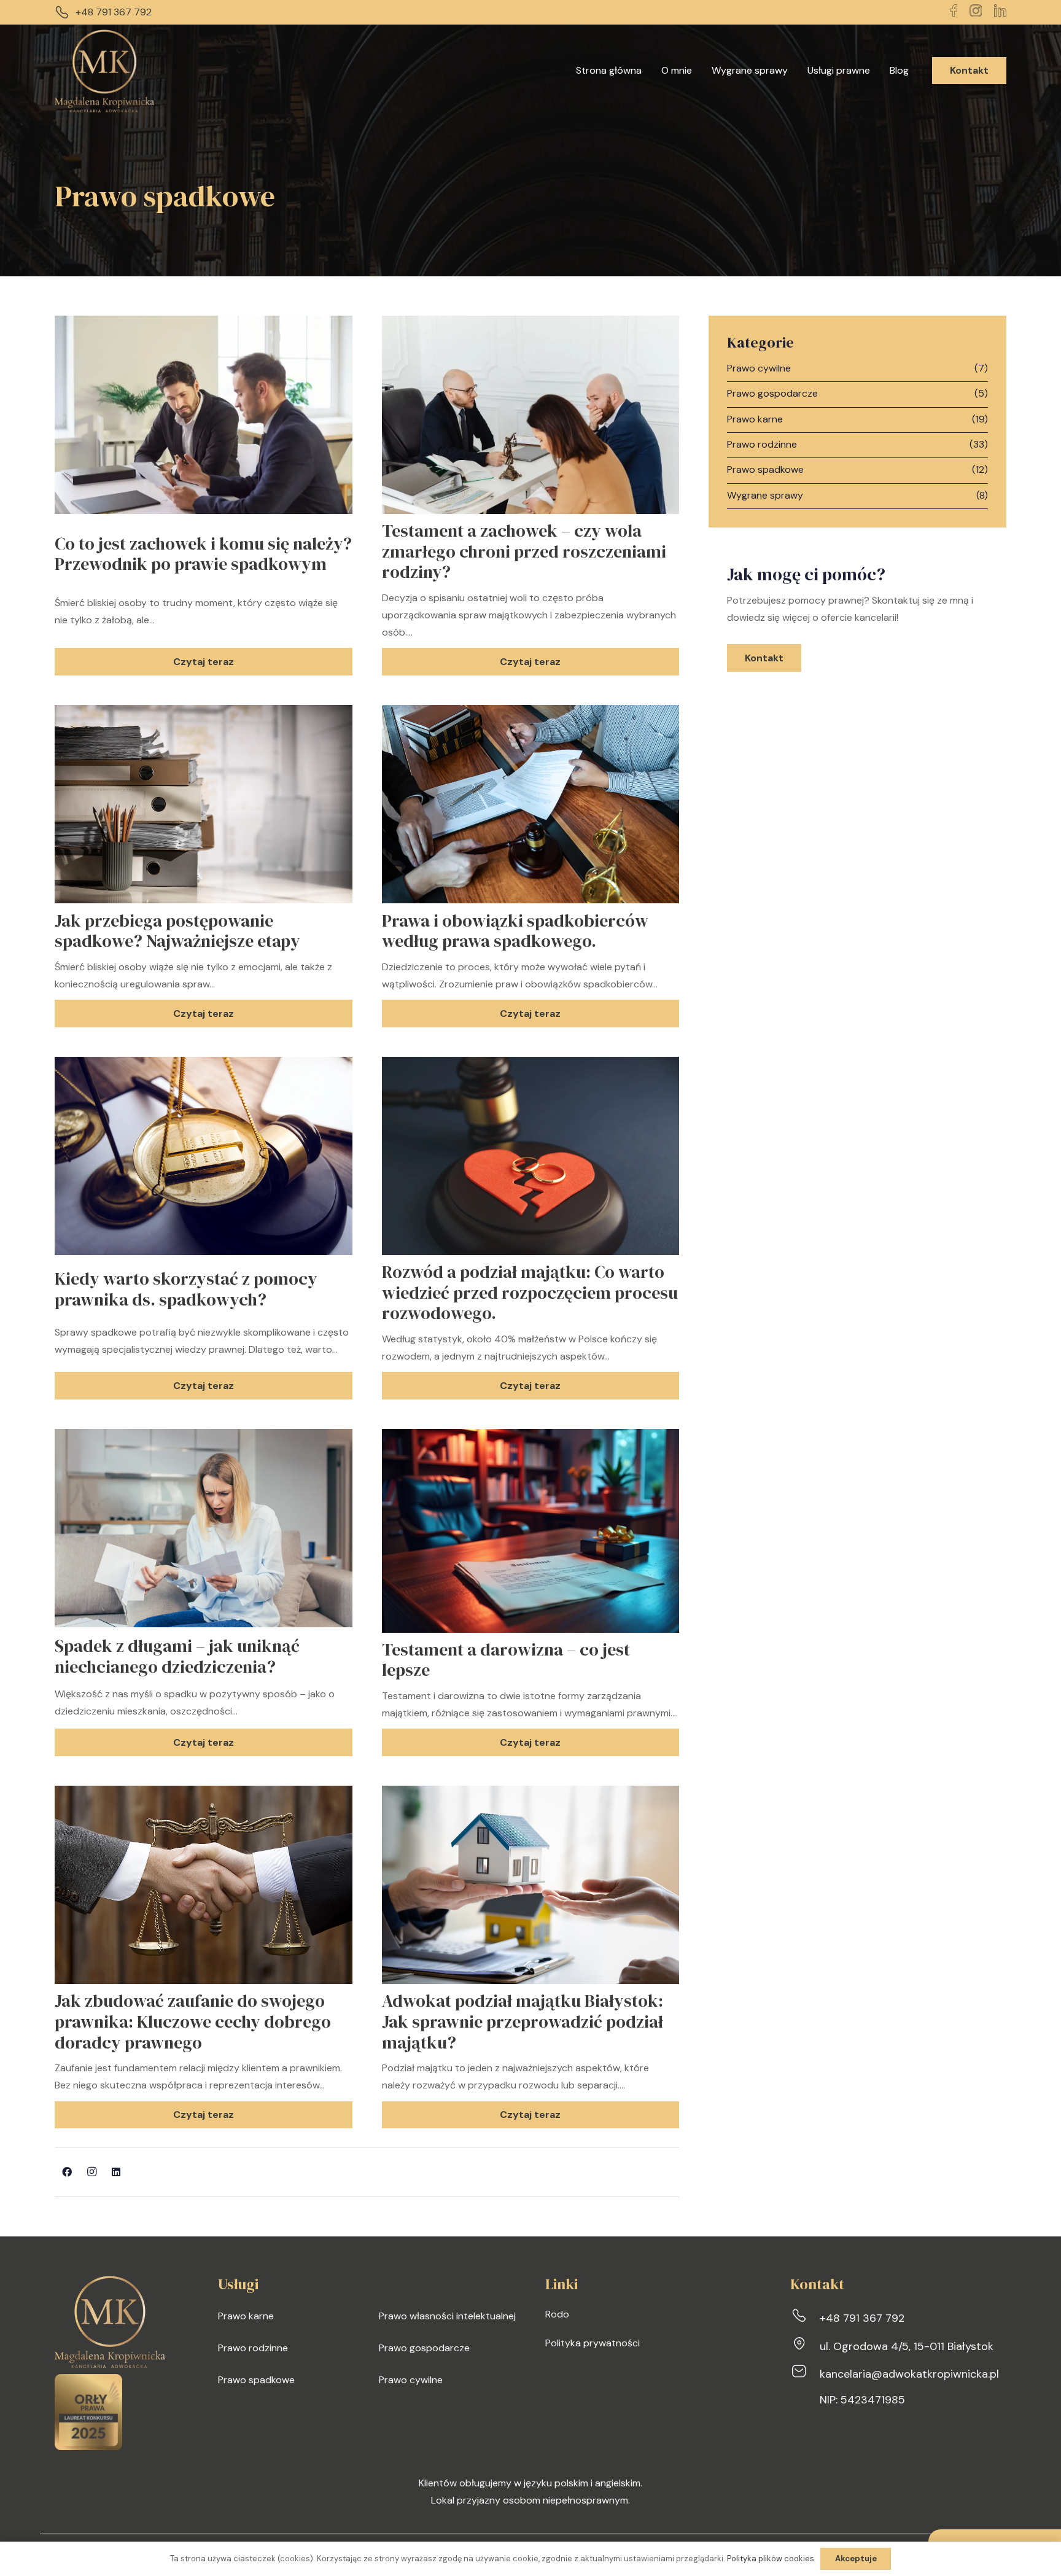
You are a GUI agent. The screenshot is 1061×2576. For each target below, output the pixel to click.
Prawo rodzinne (762, 444)
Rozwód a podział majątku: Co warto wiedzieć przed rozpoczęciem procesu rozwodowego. (530, 1292)
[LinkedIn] (116, 2172)
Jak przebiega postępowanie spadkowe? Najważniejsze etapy (177, 931)
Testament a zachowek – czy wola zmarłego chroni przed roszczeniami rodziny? (524, 551)
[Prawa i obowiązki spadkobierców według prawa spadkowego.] (531, 713)
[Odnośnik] (104, 71)
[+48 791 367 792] (805, 2318)
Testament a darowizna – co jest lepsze (506, 1660)
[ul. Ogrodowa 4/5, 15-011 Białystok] (805, 2346)
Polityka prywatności (593, 2343)
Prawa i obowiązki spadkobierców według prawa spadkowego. (515, 931)
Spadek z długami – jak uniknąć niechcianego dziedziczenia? (177, 1656)
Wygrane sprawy (765, 495)
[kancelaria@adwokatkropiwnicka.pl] (805, 2374)
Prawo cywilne (759, 368)
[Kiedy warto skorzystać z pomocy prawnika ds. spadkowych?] (204, 1065)
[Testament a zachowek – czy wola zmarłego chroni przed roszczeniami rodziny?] (531, 324)
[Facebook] (67, 2172)
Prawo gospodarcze (772, 393)
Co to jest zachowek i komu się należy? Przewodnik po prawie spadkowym (203, 554)
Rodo (557, 2314)
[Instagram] (91, 2172)
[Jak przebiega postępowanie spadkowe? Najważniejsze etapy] (204, 713)
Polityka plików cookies (771, 2558)
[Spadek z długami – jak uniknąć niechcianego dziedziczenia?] (204, 1437)
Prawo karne (755, 419)
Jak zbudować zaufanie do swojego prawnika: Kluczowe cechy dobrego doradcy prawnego (193, 2021)
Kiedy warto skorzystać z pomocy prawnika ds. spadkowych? (186, 1289)
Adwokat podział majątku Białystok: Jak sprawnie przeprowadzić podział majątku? (523, 2021)
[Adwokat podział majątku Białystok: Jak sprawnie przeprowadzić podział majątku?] (531, 1794)
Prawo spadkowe (765, 469)
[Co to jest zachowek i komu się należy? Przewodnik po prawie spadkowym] (204, 324)
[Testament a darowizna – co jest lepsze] (531, 1437)
